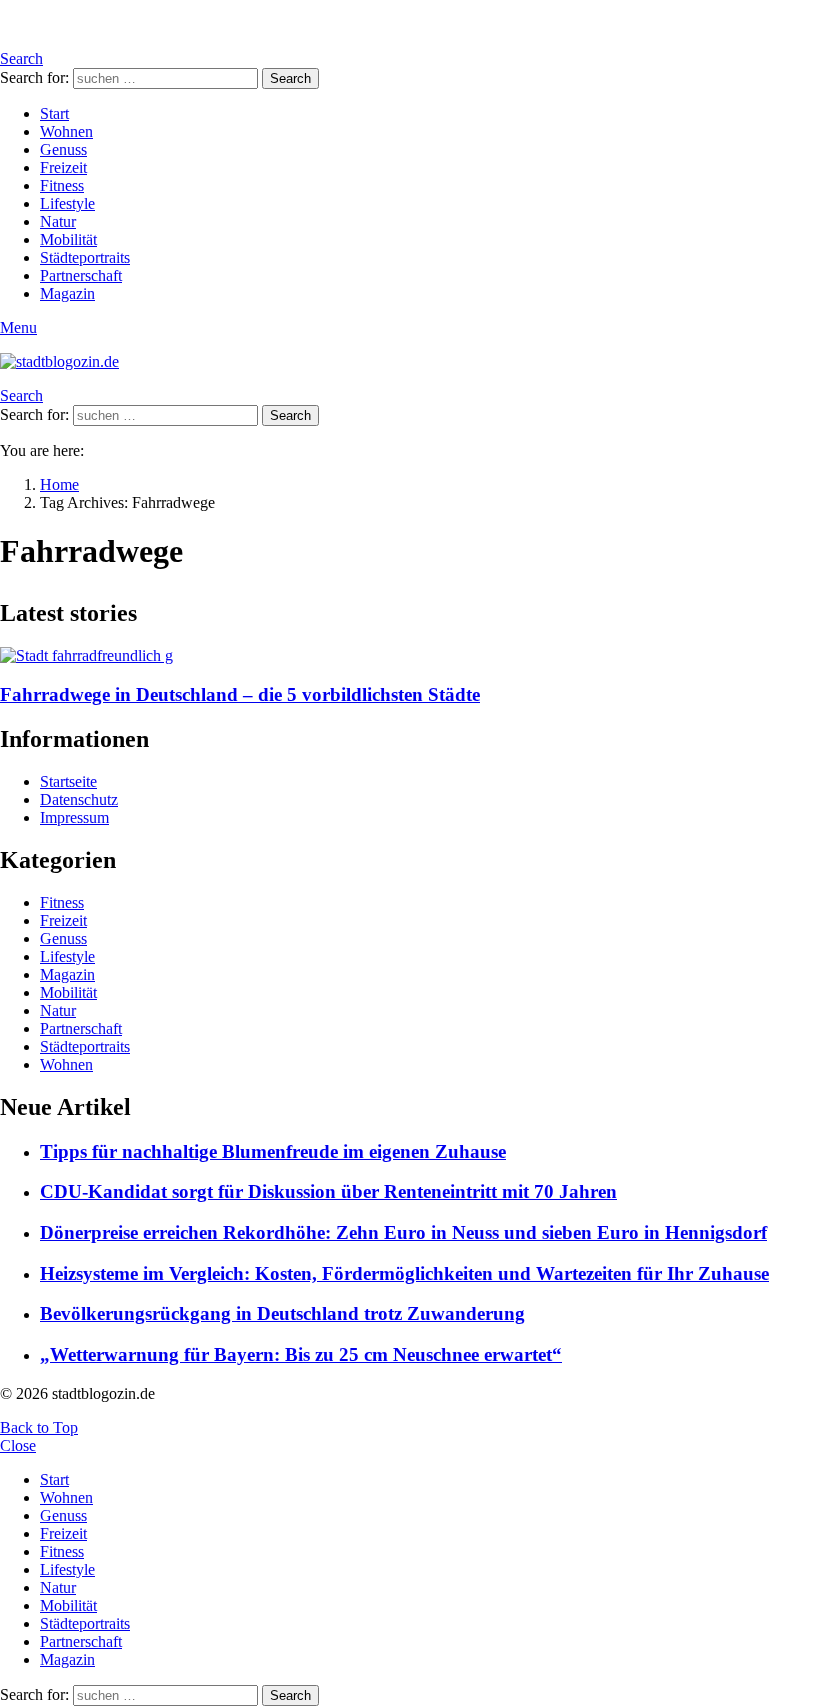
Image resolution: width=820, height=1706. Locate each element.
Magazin (67, 293)
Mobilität (68, 239)
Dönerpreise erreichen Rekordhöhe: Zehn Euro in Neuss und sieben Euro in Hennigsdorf (403, 1232)
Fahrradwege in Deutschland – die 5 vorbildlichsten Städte (240, 694)
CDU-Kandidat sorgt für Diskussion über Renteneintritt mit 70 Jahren (328, 1191)
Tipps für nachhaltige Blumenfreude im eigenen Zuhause (273, 1151)
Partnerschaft (81, 275)
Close (18, 1445)
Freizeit (63, 167)
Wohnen (66, 131)
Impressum (74, 817)
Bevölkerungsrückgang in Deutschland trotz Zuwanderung (282, 1313)
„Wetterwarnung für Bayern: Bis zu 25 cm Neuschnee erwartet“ (301, 1354)
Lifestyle (67, 203)
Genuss (63, 149)
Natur (58, 221)
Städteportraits (85, 257)
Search (290, 78)
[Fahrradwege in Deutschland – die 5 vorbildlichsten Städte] (410, 656)
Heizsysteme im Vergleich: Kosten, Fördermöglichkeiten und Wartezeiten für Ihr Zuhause (404, 1273)
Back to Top (39, 1427)
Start (54, 113)
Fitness (62, 185)
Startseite (68, 781)
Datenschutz (79, 799)
